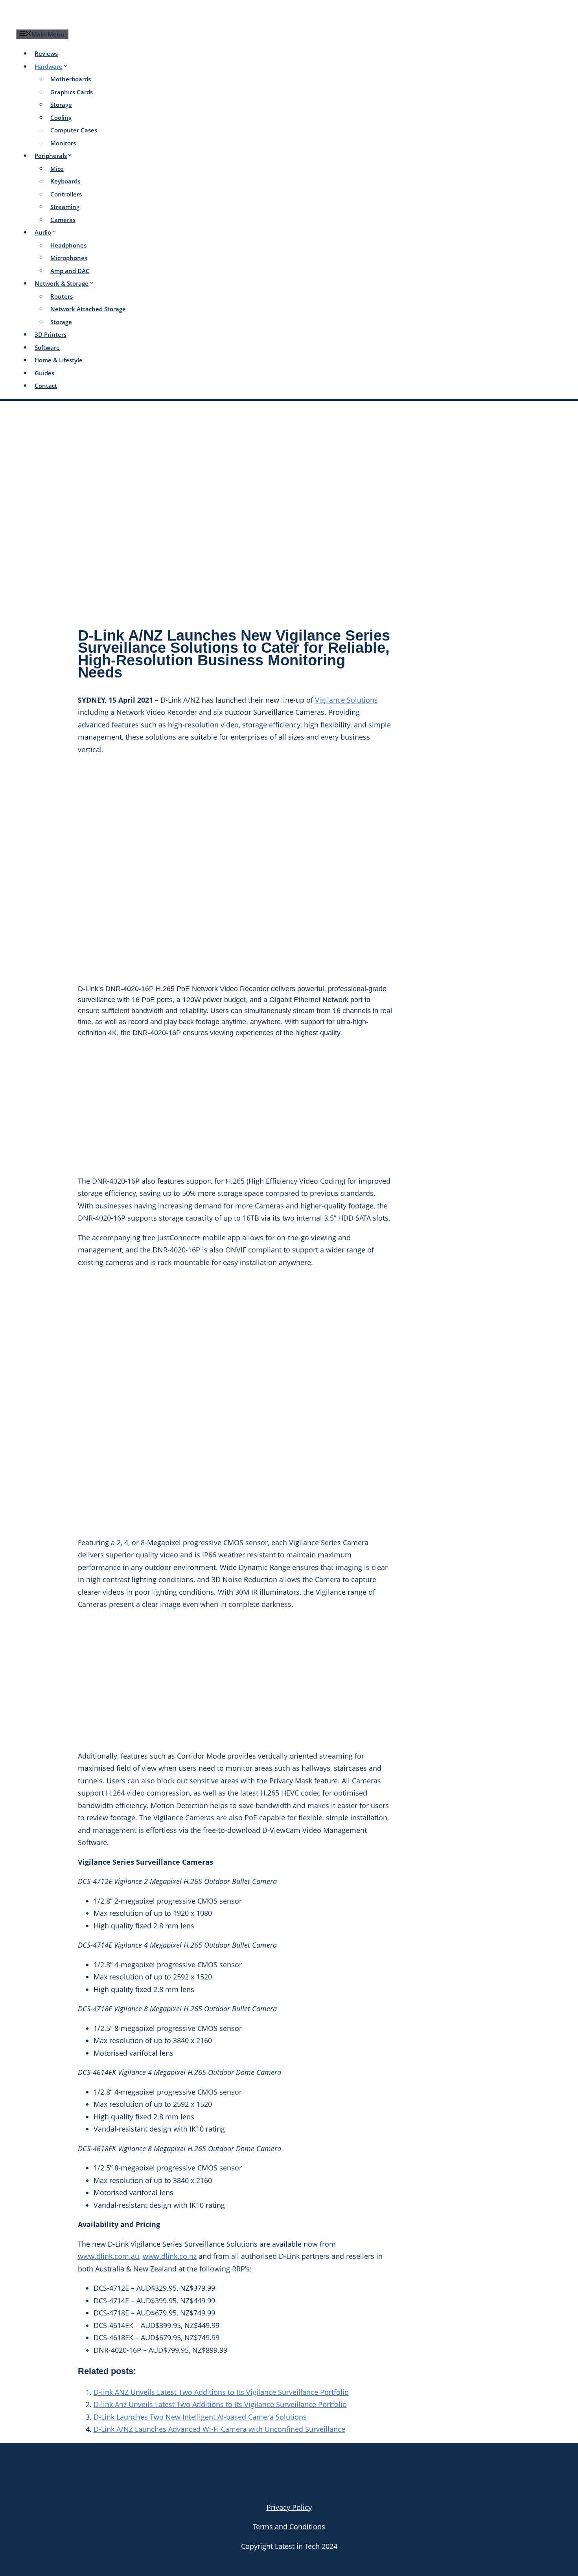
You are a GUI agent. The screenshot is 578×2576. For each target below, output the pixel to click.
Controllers (66, 194)
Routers (62, 296)
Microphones (69, 258)
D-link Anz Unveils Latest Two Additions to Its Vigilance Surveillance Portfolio (220, 2404)
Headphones (68, 245)
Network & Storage (62, 283)
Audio (43, 232)
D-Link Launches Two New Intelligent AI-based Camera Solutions (200, 2417)
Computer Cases (74, 130)
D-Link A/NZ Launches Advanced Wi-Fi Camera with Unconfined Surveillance (219, 2429)
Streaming (65, 207)
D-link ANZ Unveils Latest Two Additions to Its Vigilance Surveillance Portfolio (221, 2392)
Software (47, 347)
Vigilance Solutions (346, 700)
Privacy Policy (289, 2507)
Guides (44, 373)
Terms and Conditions (289, 2526)
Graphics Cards (72, 92)
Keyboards (65, 181)
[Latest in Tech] (91, 21)
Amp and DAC (70, 271)
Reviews (46, 53)
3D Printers (51, 334)
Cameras (63, 220)
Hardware (49, 66)
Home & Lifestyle (59, 360)
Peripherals (51, 156)
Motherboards (71, 79)
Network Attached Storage (88, 309)
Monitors (63, 143)
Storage (61, 105)
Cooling (61, 118)
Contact (46, 386)
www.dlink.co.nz (170, 2256)
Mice (57, 169)
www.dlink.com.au (109, 2256)
